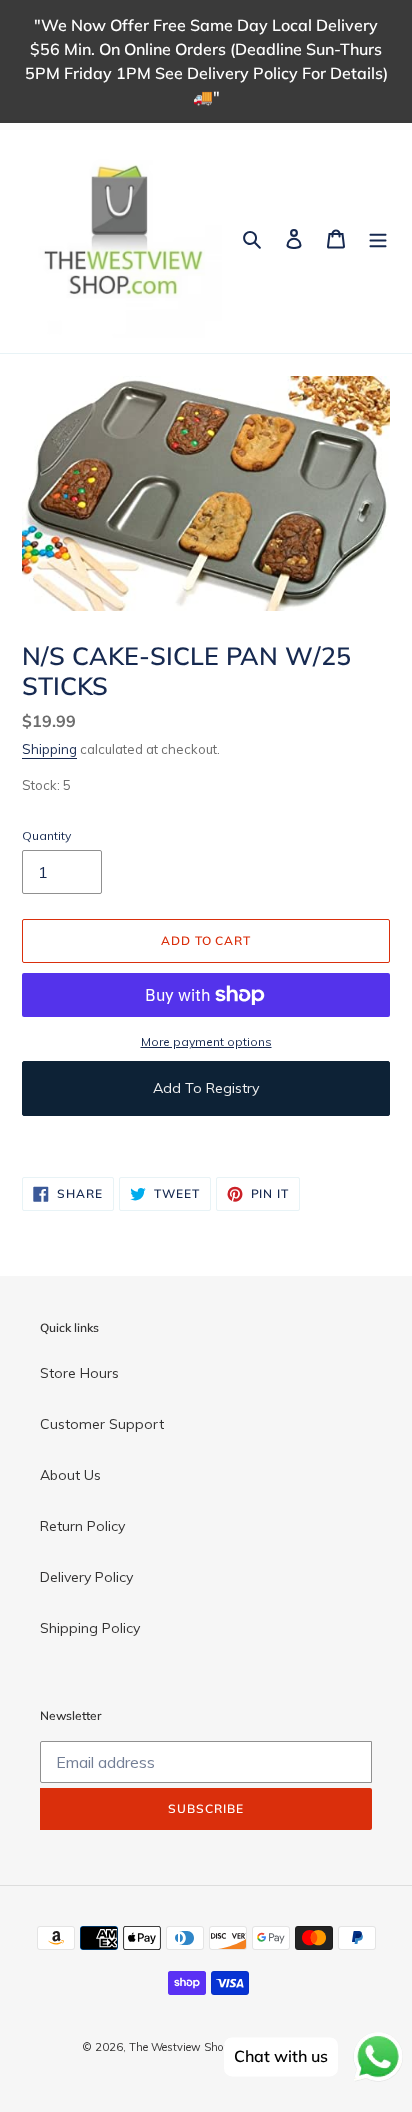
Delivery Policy (86, 1577)
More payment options (206, 1041)
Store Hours (79, 1373)
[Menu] (378, 237)
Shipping (49, 749)
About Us (70, 1475)
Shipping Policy (90, 1628)
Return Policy (82, 1526)
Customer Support (102, 1424)
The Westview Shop (179, 2047)
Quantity (46, 835)
